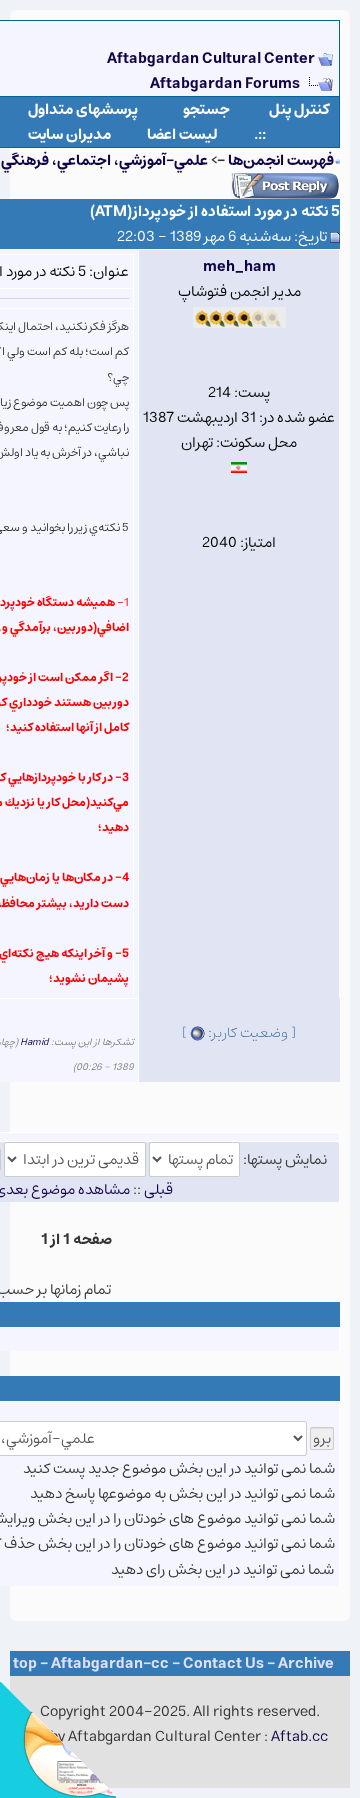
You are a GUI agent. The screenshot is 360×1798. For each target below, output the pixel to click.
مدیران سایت (69, 134)
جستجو (206, 109)
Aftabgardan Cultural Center (212, 58)
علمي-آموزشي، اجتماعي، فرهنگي (104, 160)
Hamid (34, 1042)
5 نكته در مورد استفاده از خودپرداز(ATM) (215, 211)
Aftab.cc (299, 1736)
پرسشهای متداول (83, 109)
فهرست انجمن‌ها (281, 160)
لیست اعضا (182, 134)
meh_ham (239, 266)
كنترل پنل (299, 109)
